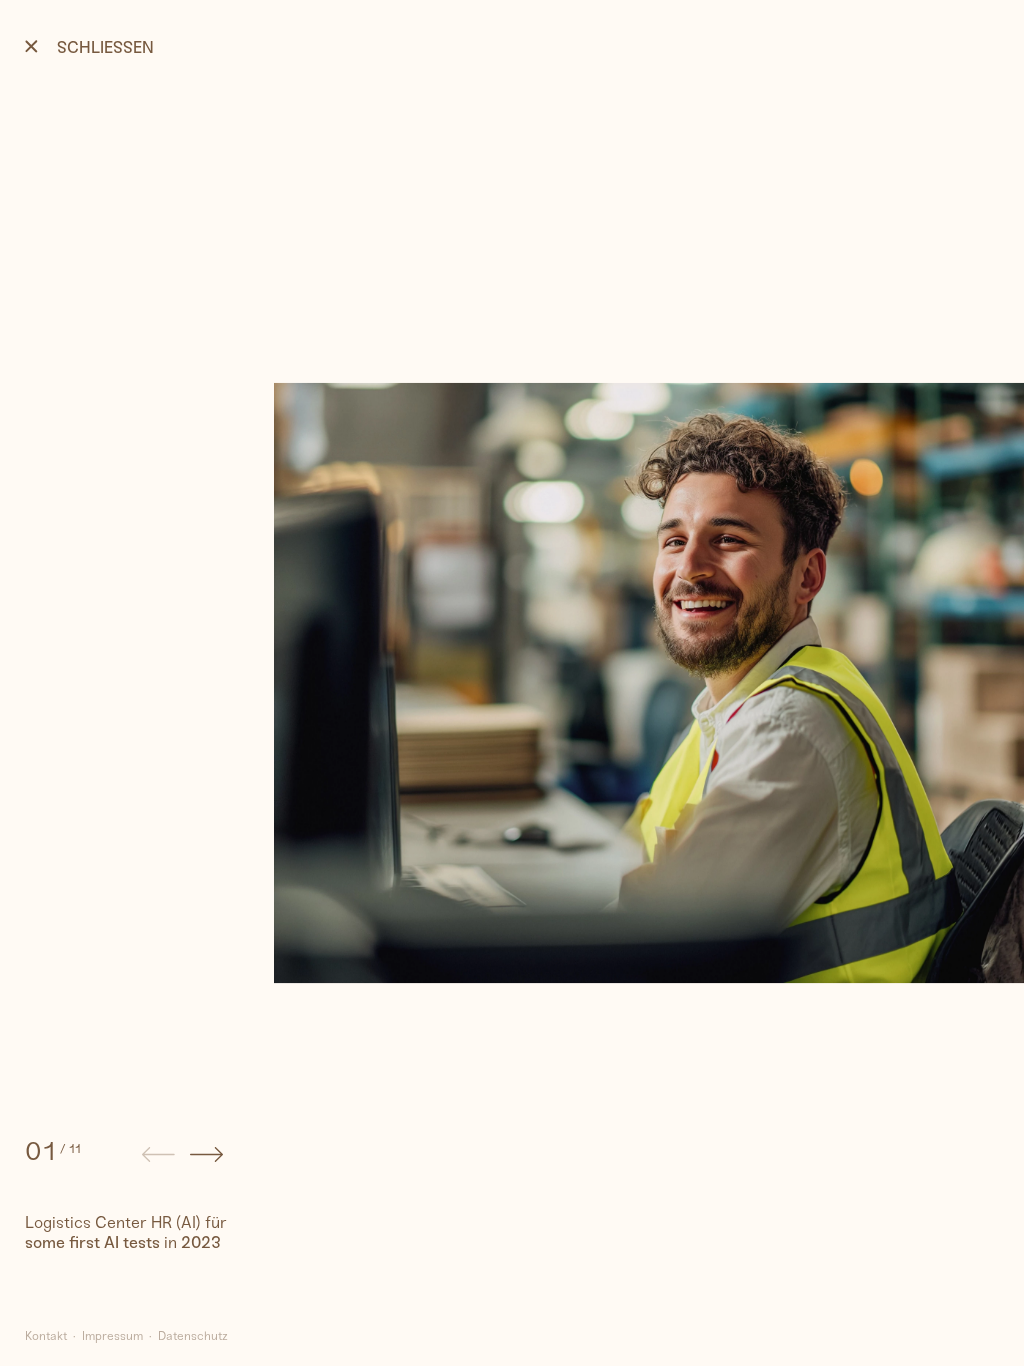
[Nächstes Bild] (206, 1157)
